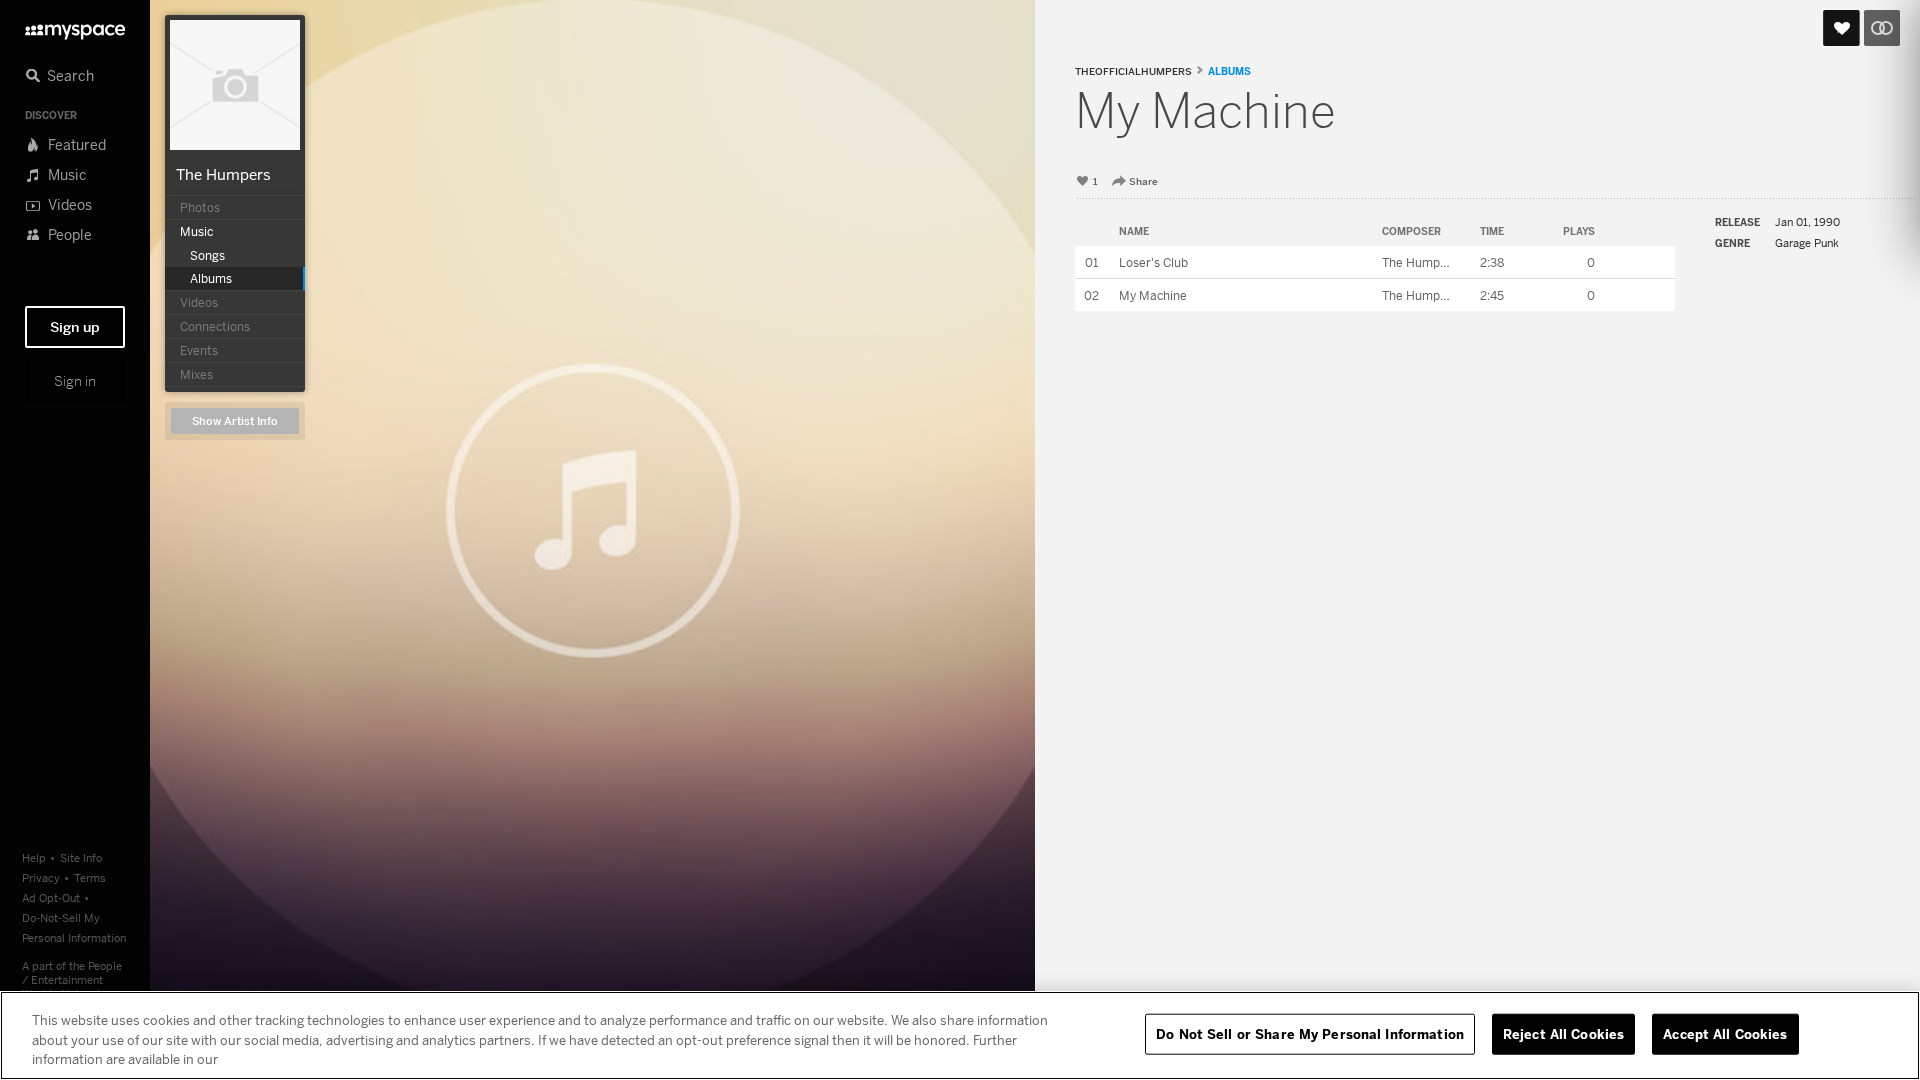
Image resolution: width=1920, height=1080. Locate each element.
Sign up (75, 327)
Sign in (75, 381)
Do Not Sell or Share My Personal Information (1310, 1033)
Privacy (41, 877)
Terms (90, 877)
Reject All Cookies (1563, 1033)
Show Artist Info (235, 421)
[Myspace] (75, 26)
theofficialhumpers (1133, 71)
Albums (1229, 71)
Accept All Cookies (1725, 1033)
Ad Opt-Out (51, 897)
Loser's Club (1153, 262)
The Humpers (223, 174)
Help (34, 857)
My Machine (1153, 295)
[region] (960, 1035)
